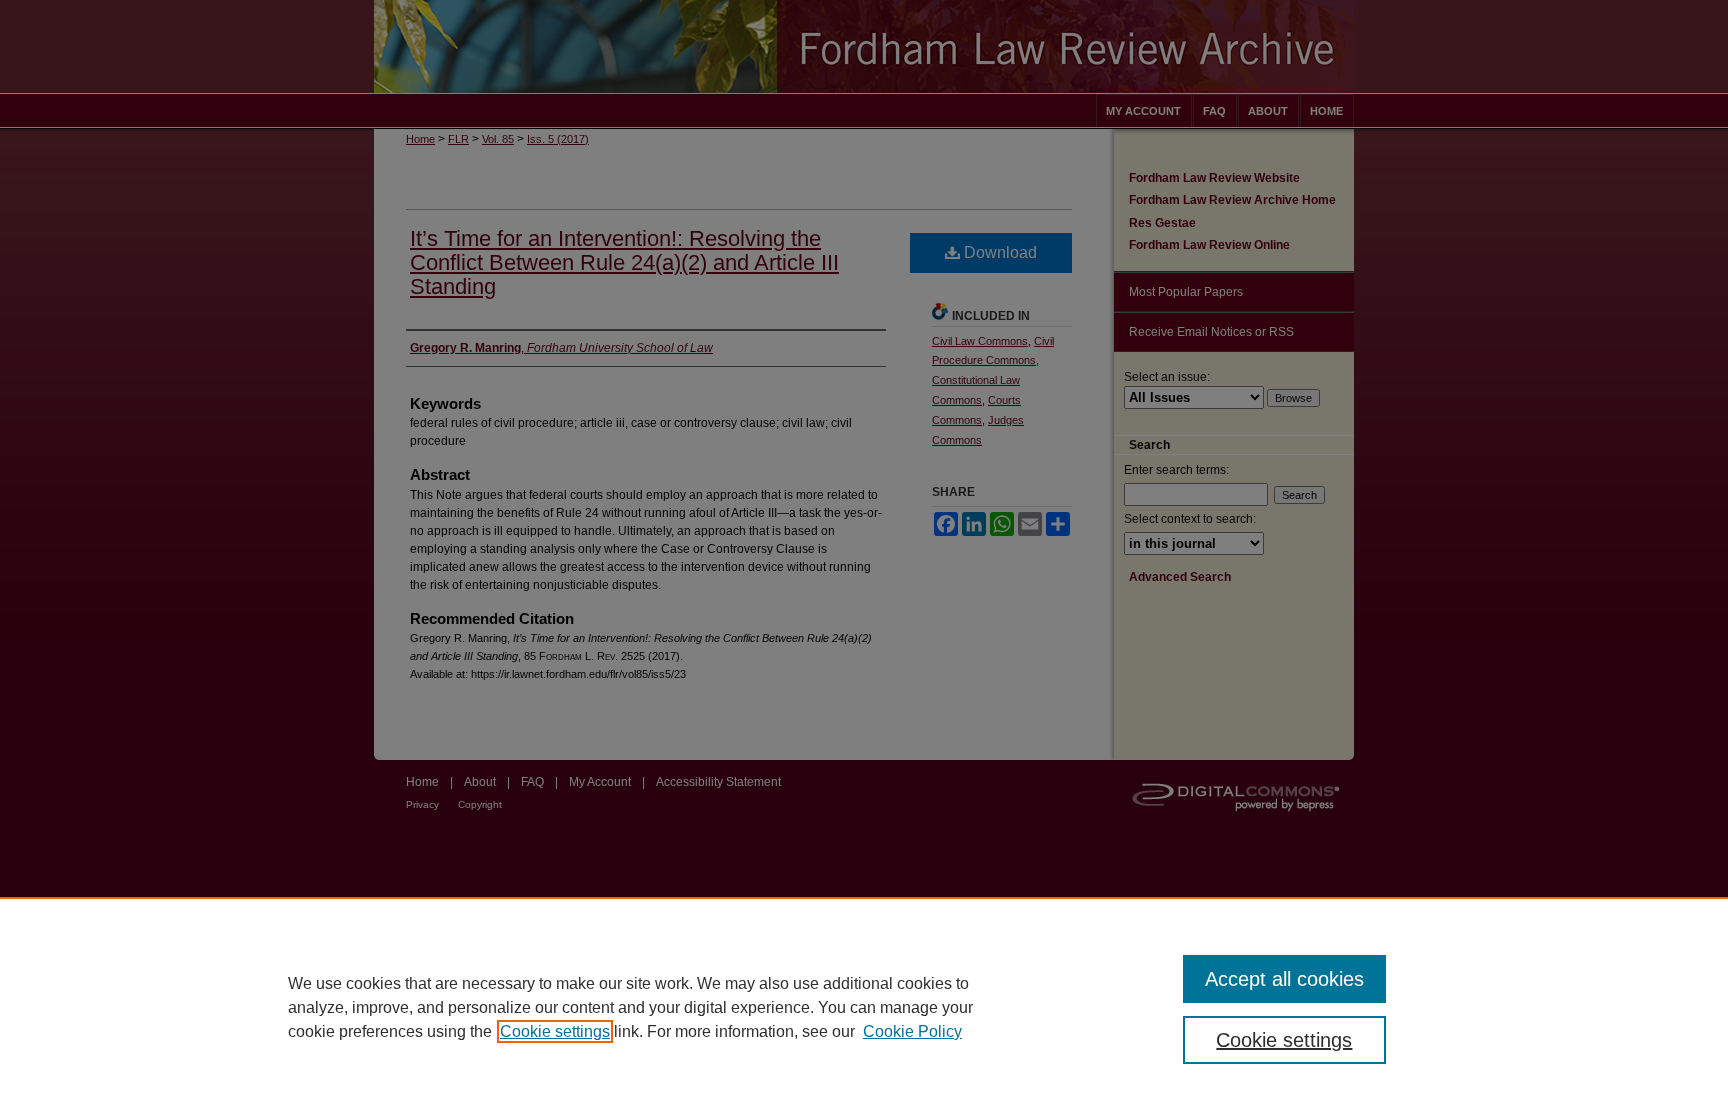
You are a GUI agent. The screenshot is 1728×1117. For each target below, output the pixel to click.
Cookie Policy (912, 1031)
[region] (864, 1007)
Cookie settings (555, 1031)
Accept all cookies (1284, 979)
